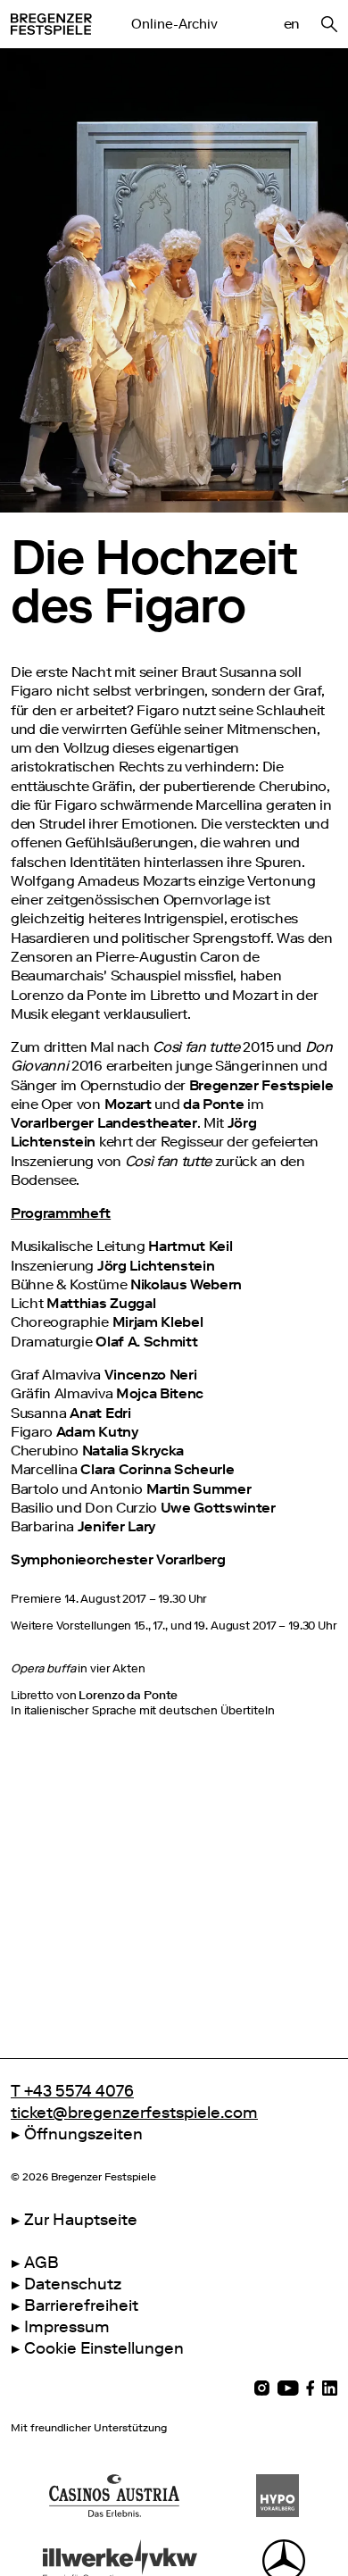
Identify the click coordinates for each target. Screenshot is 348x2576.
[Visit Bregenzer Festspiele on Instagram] (262, 2388)
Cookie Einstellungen (104, 2348)
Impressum (67, 2327)
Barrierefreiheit (81, 2305)
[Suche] (329, 24)
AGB (41, 2263)
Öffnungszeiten (83, 2134)
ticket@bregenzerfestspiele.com (134, 2113)
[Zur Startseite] (51, 24)
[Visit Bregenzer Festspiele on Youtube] (288, 2388)
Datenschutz (73, 2284)
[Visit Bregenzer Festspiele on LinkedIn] (330, 2388)
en (292, 24)
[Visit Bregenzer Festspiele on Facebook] (311, 2388)
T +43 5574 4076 (72, 2091)
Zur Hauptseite (81, 2220)
